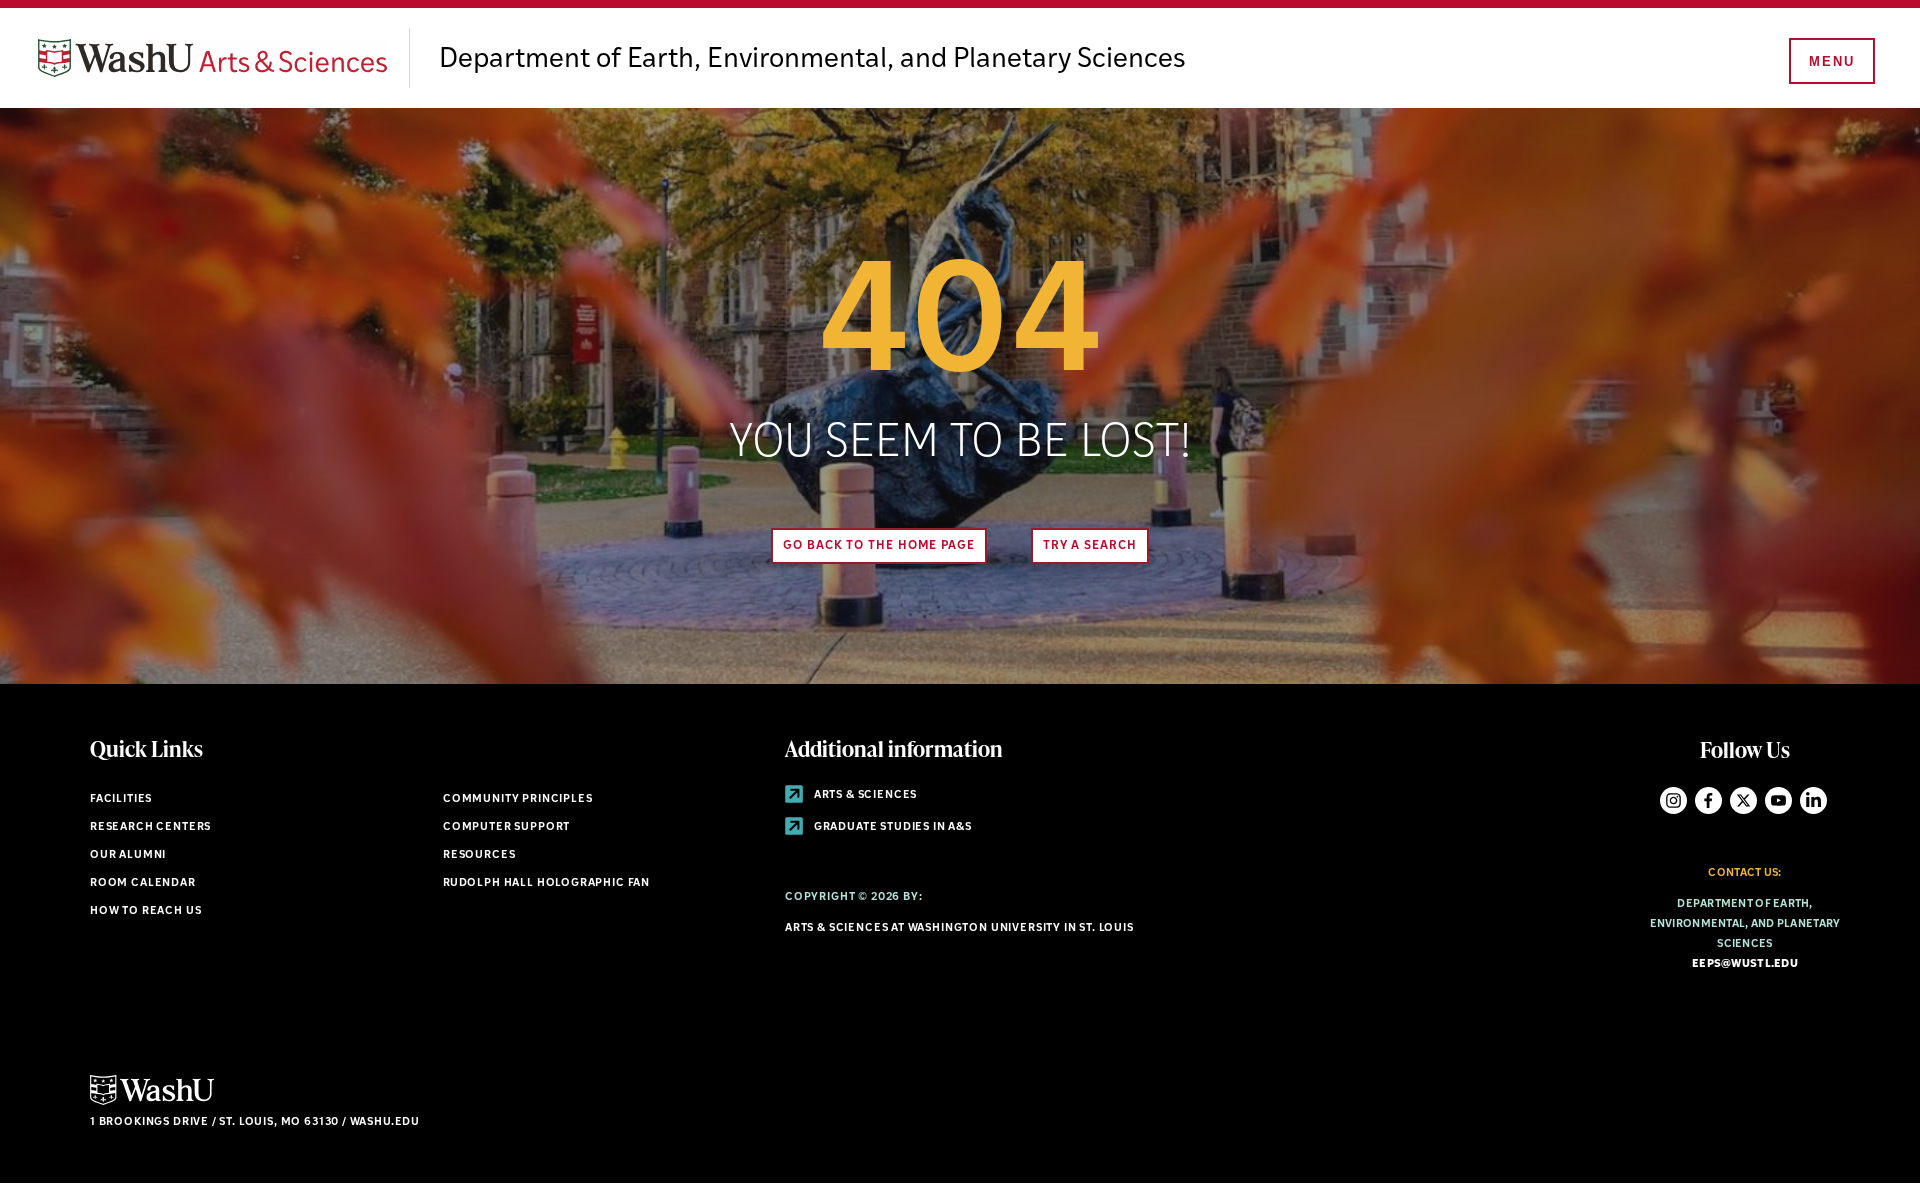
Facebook (1708, 800)
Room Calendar (143, 883)
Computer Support (506, 827)
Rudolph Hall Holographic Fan (546, 883)
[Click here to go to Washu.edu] (152, 1102)
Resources (479, 855)
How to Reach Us (145, 911)
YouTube (1778, 800)
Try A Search (1090, 546)
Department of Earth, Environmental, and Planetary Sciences (812, 60)
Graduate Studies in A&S (891, 827)
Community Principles (518, 799)
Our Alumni (128, 855)
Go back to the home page (879, 546)
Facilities (121, 799)
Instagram (1673, 800)
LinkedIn (1813, 800)
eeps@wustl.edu (1745, 964)
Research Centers (150, 827)
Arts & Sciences (864, 795)
